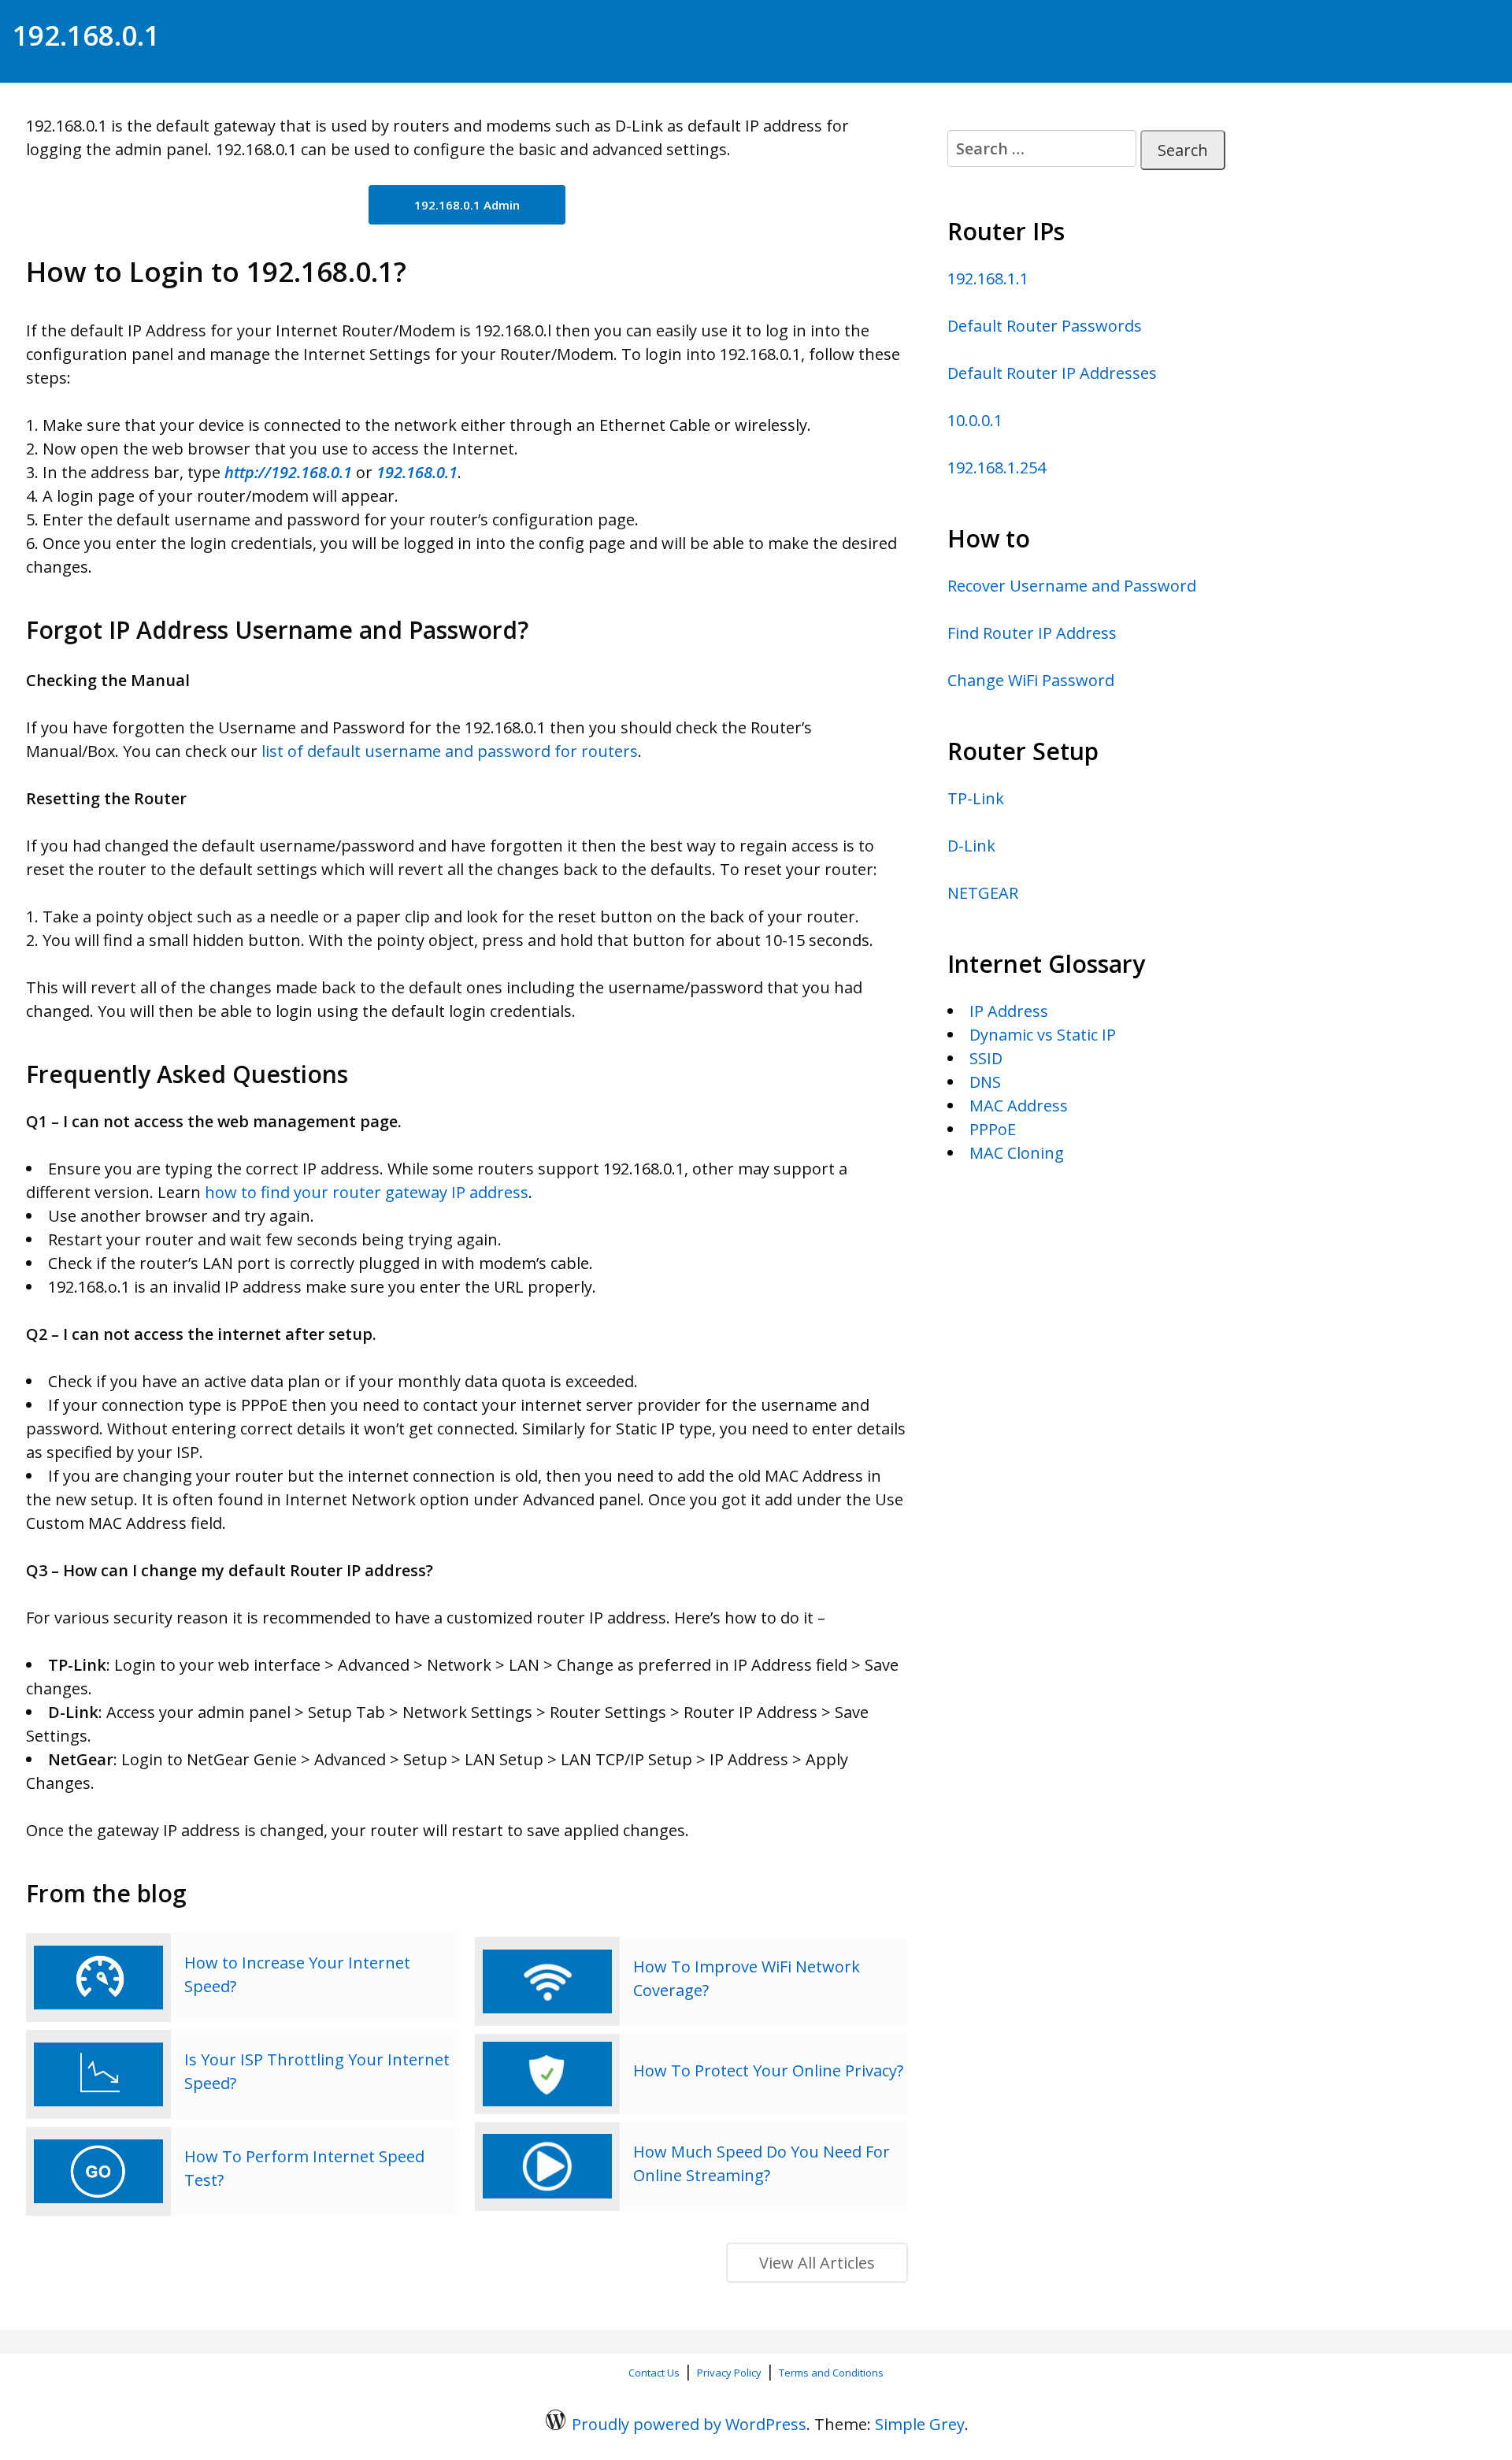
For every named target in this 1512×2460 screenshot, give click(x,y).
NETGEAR (983, 893)
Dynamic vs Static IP (1043, 1035)
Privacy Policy (729, 2373)
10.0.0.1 (975, 420)
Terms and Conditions (831, 2373)
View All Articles (817, 2263)
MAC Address (1019, 1106)
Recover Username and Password (1072, 586)
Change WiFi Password (1031, 680)
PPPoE (993, 1129)
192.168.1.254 (997, 468)
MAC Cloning (1017, 1153)
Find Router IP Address (1032, 633)
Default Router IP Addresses (1052, 373)
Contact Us (654, 2373)
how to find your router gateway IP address (367, 1192)
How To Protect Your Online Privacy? (768, 2070)
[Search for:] (1042, 148)
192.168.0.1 (86, 35)
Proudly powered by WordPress (689, 2424)
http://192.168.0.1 (288, 472)
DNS (985, 1082)
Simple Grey (920, 2424)
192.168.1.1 (988, 278)
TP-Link (976, 798)
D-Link (971, 846)
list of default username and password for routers (450, 751)
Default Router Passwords (1045, 326)
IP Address (1009, 1011)
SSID (986, 1058)
